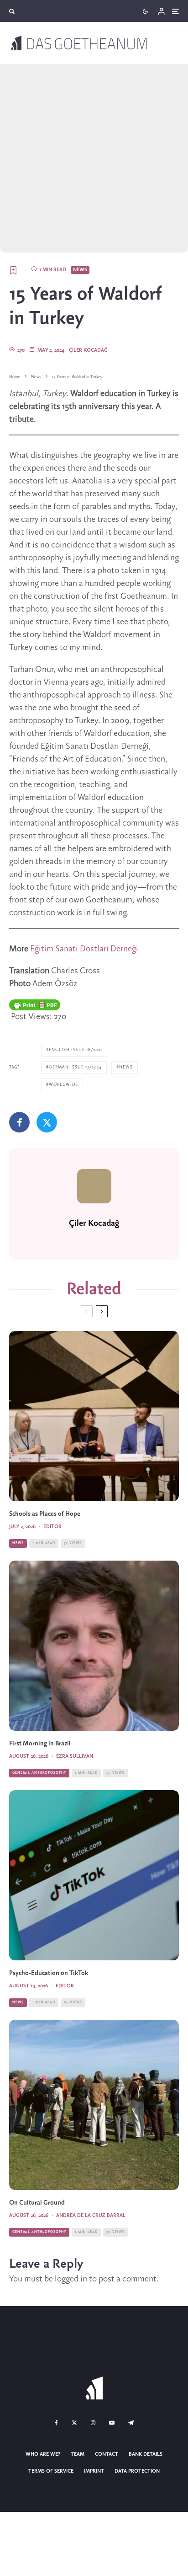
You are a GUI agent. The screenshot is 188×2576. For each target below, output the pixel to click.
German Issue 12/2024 (75, 1067)
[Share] (19, 1122)
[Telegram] (131, 2423)
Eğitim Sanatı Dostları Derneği (84, 949)
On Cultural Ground (37, 2203)
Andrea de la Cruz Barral (91, 2216)
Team (78, 2454)
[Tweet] (47, 1122)
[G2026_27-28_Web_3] (94, 1416)
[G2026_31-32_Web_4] (94, 2105)
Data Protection (137, 2471)
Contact (107, 2454)
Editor (52, 1527)
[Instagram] (93, 2423)
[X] (74, 2423)
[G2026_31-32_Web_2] (94, 1646)
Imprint (94, 2471)
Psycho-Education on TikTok (49, 1973)
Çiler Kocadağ (88, 350)
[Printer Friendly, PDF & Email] (35, 1005)
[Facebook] (56, 2423)
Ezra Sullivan (75, 1756)
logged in (71, 2279)
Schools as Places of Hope (45, 1514)
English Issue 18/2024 (76, 1050)
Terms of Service (51, 2471)
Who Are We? (43, 2454)
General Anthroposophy (39, 1773)
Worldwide (63, 1085)
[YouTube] (112, 2423)
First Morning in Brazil (40, 1744)
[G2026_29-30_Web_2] (94, 1875)
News (80, 270)
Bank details (146, 2454)
